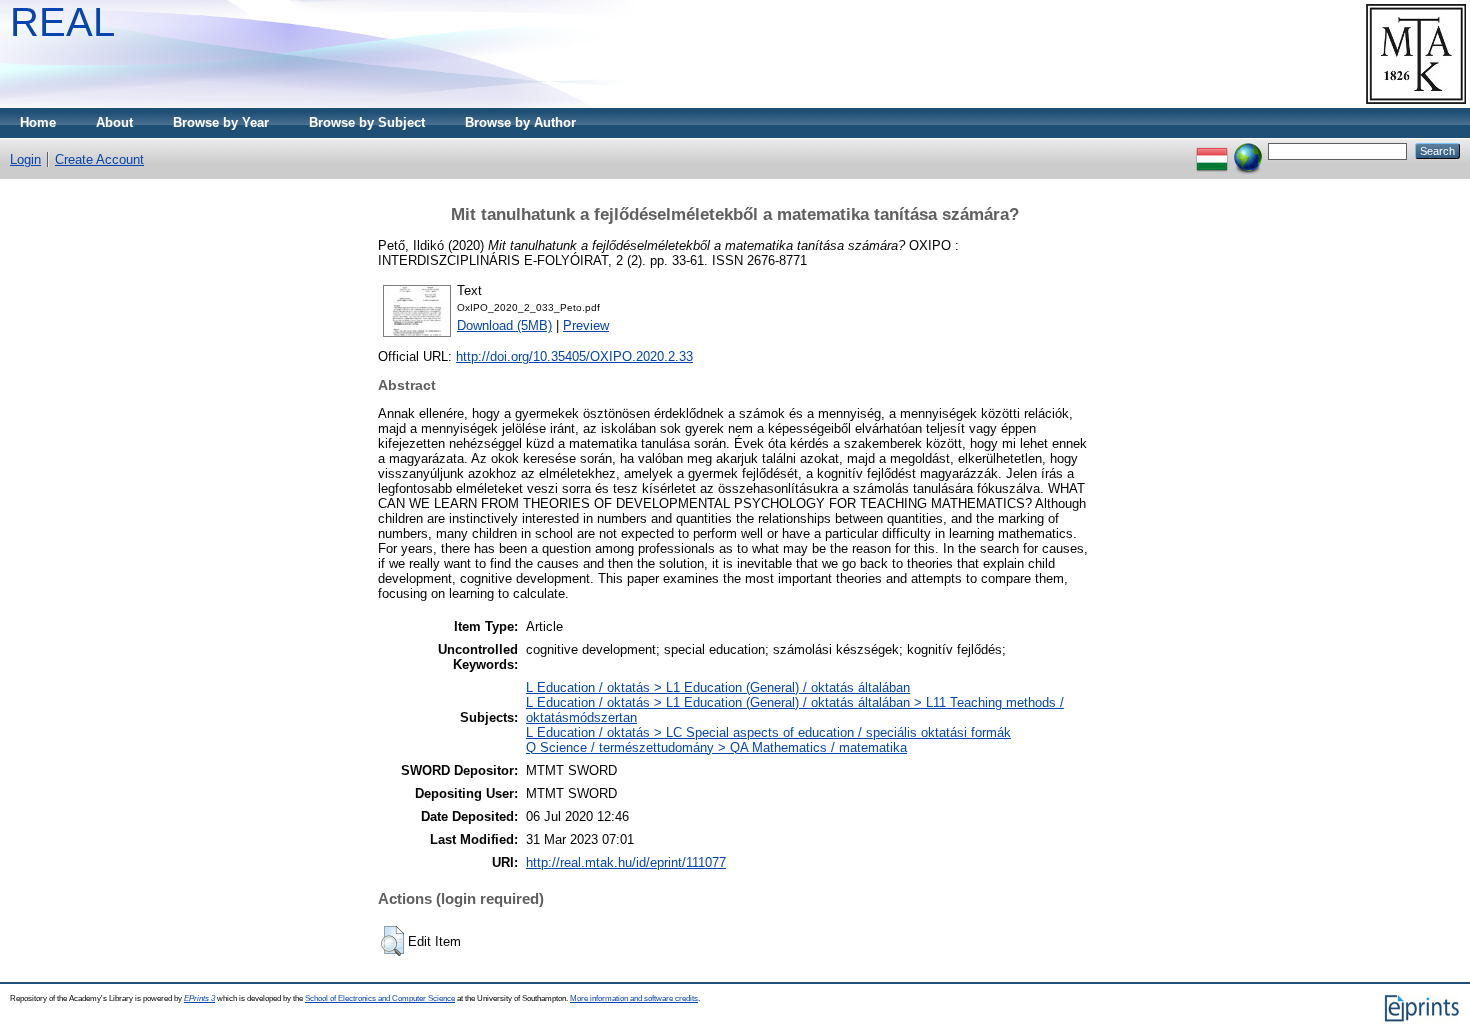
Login (25, 159)
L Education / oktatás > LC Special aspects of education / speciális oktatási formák (768, 732)
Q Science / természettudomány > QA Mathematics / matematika (716, 747)
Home (38, 122)
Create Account (99, 159)
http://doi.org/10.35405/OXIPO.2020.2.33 (574, 356)
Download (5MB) (504, 325)
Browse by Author (520, 122)
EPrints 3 (199, 998)
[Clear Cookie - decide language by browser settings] (1248, 150)
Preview (586, 325)
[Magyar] (1212, 150)
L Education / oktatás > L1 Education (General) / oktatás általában (718, 687)
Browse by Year (221, 122)
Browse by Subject (367, 122)
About (114, 122)
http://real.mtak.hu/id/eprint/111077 (626, 862)
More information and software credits (634, 998)
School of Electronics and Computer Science (380, 998)
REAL (62, 22)
